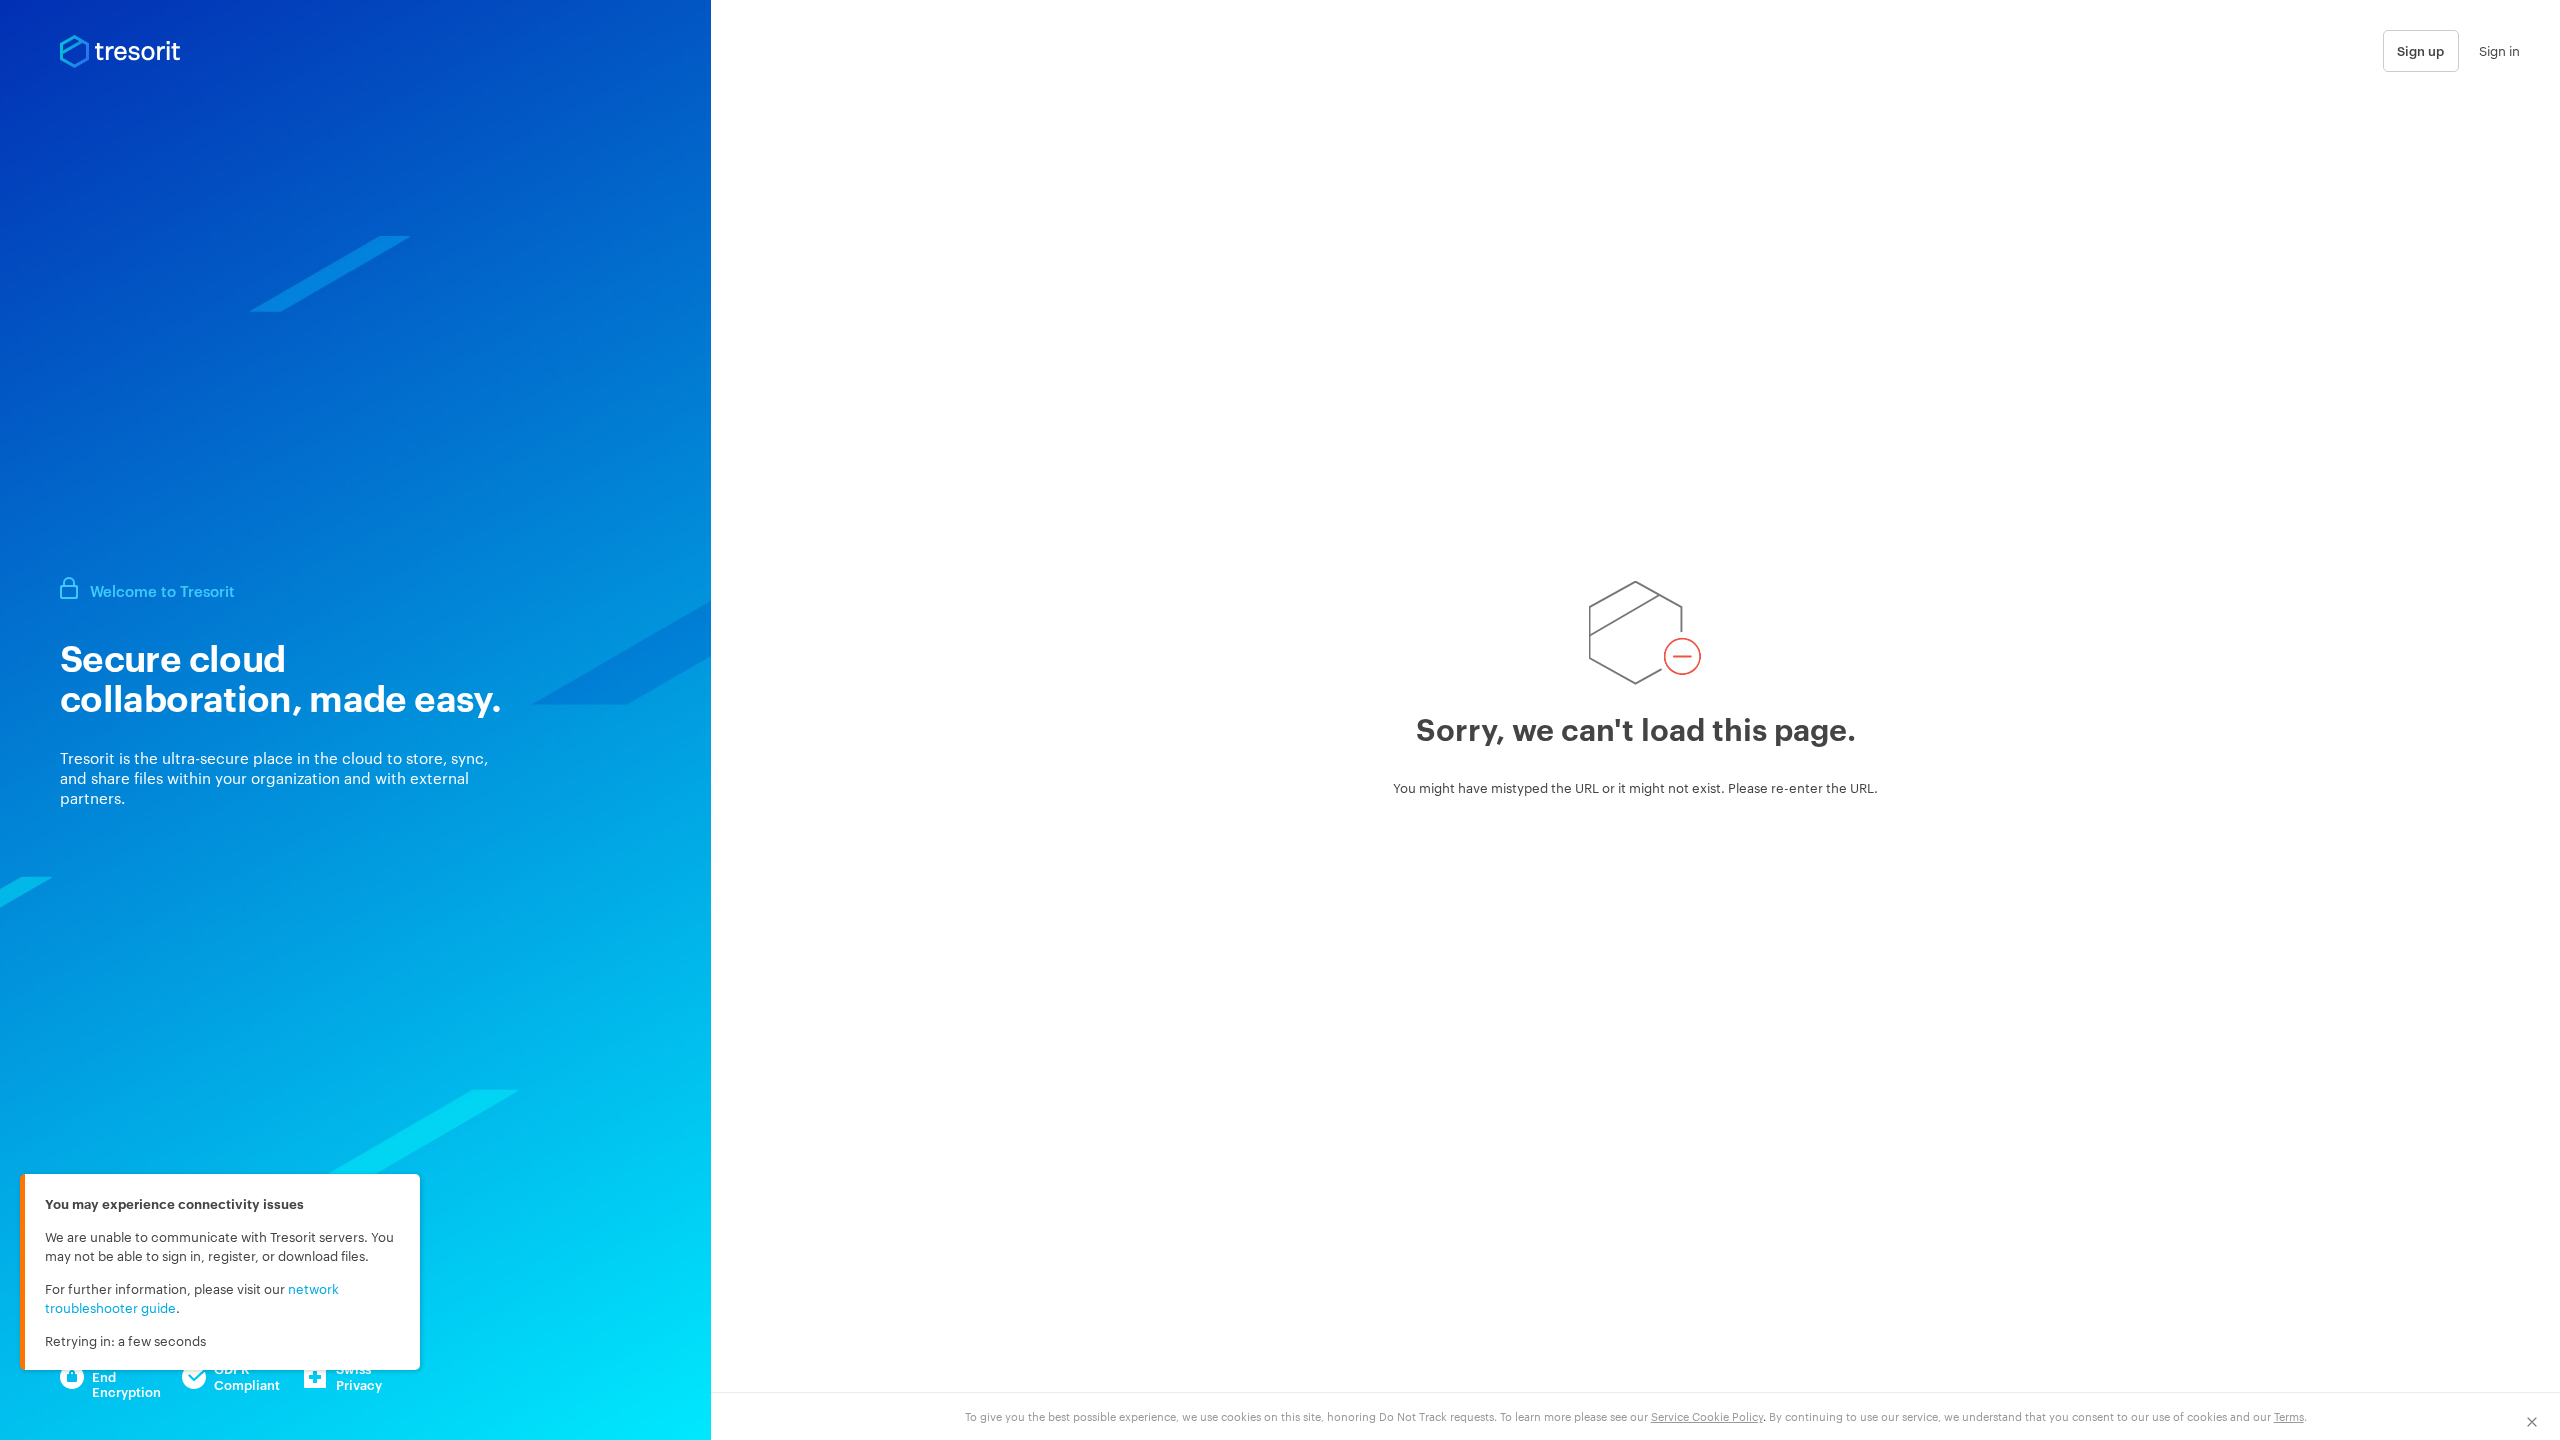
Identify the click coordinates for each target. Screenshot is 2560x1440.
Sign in (2499, 50)
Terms (2289, 1416)
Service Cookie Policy (1707, 1416)
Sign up (2420, 50)
